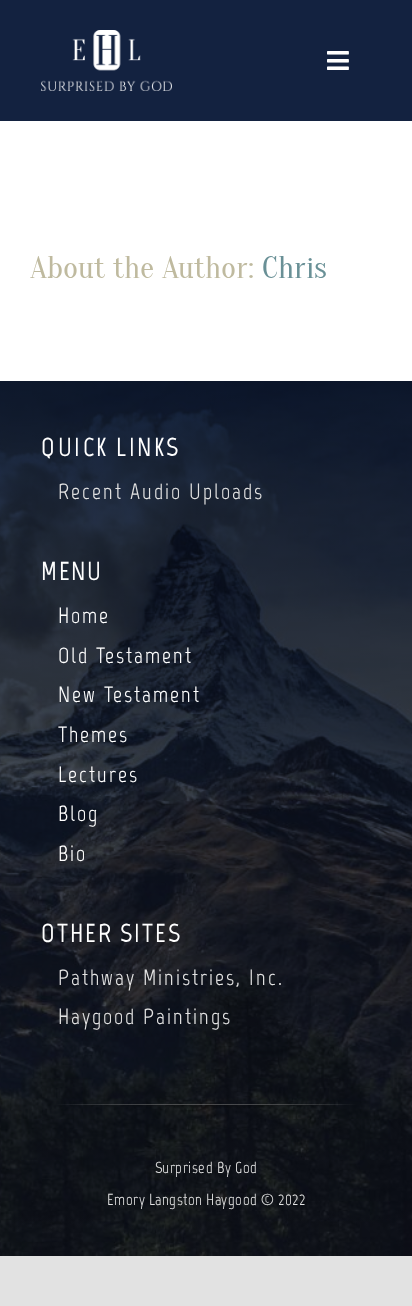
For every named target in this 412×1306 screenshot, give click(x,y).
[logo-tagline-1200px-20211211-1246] (106, 39)
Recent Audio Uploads (161, 491)
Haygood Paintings (145, 1016)
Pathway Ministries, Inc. (171, 977)
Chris (294, 267)
